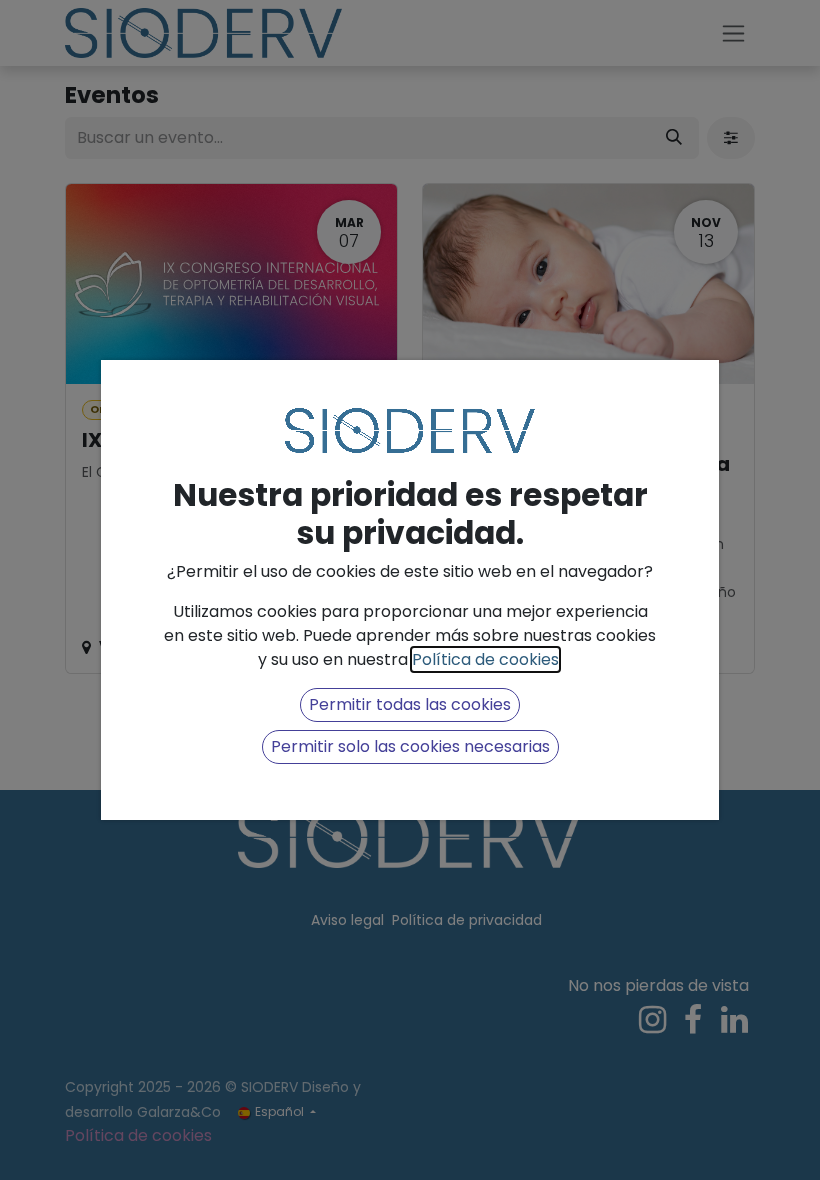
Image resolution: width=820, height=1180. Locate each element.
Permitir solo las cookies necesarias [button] (410, 746)
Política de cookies (485, 659)
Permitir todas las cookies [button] (410, 704)
